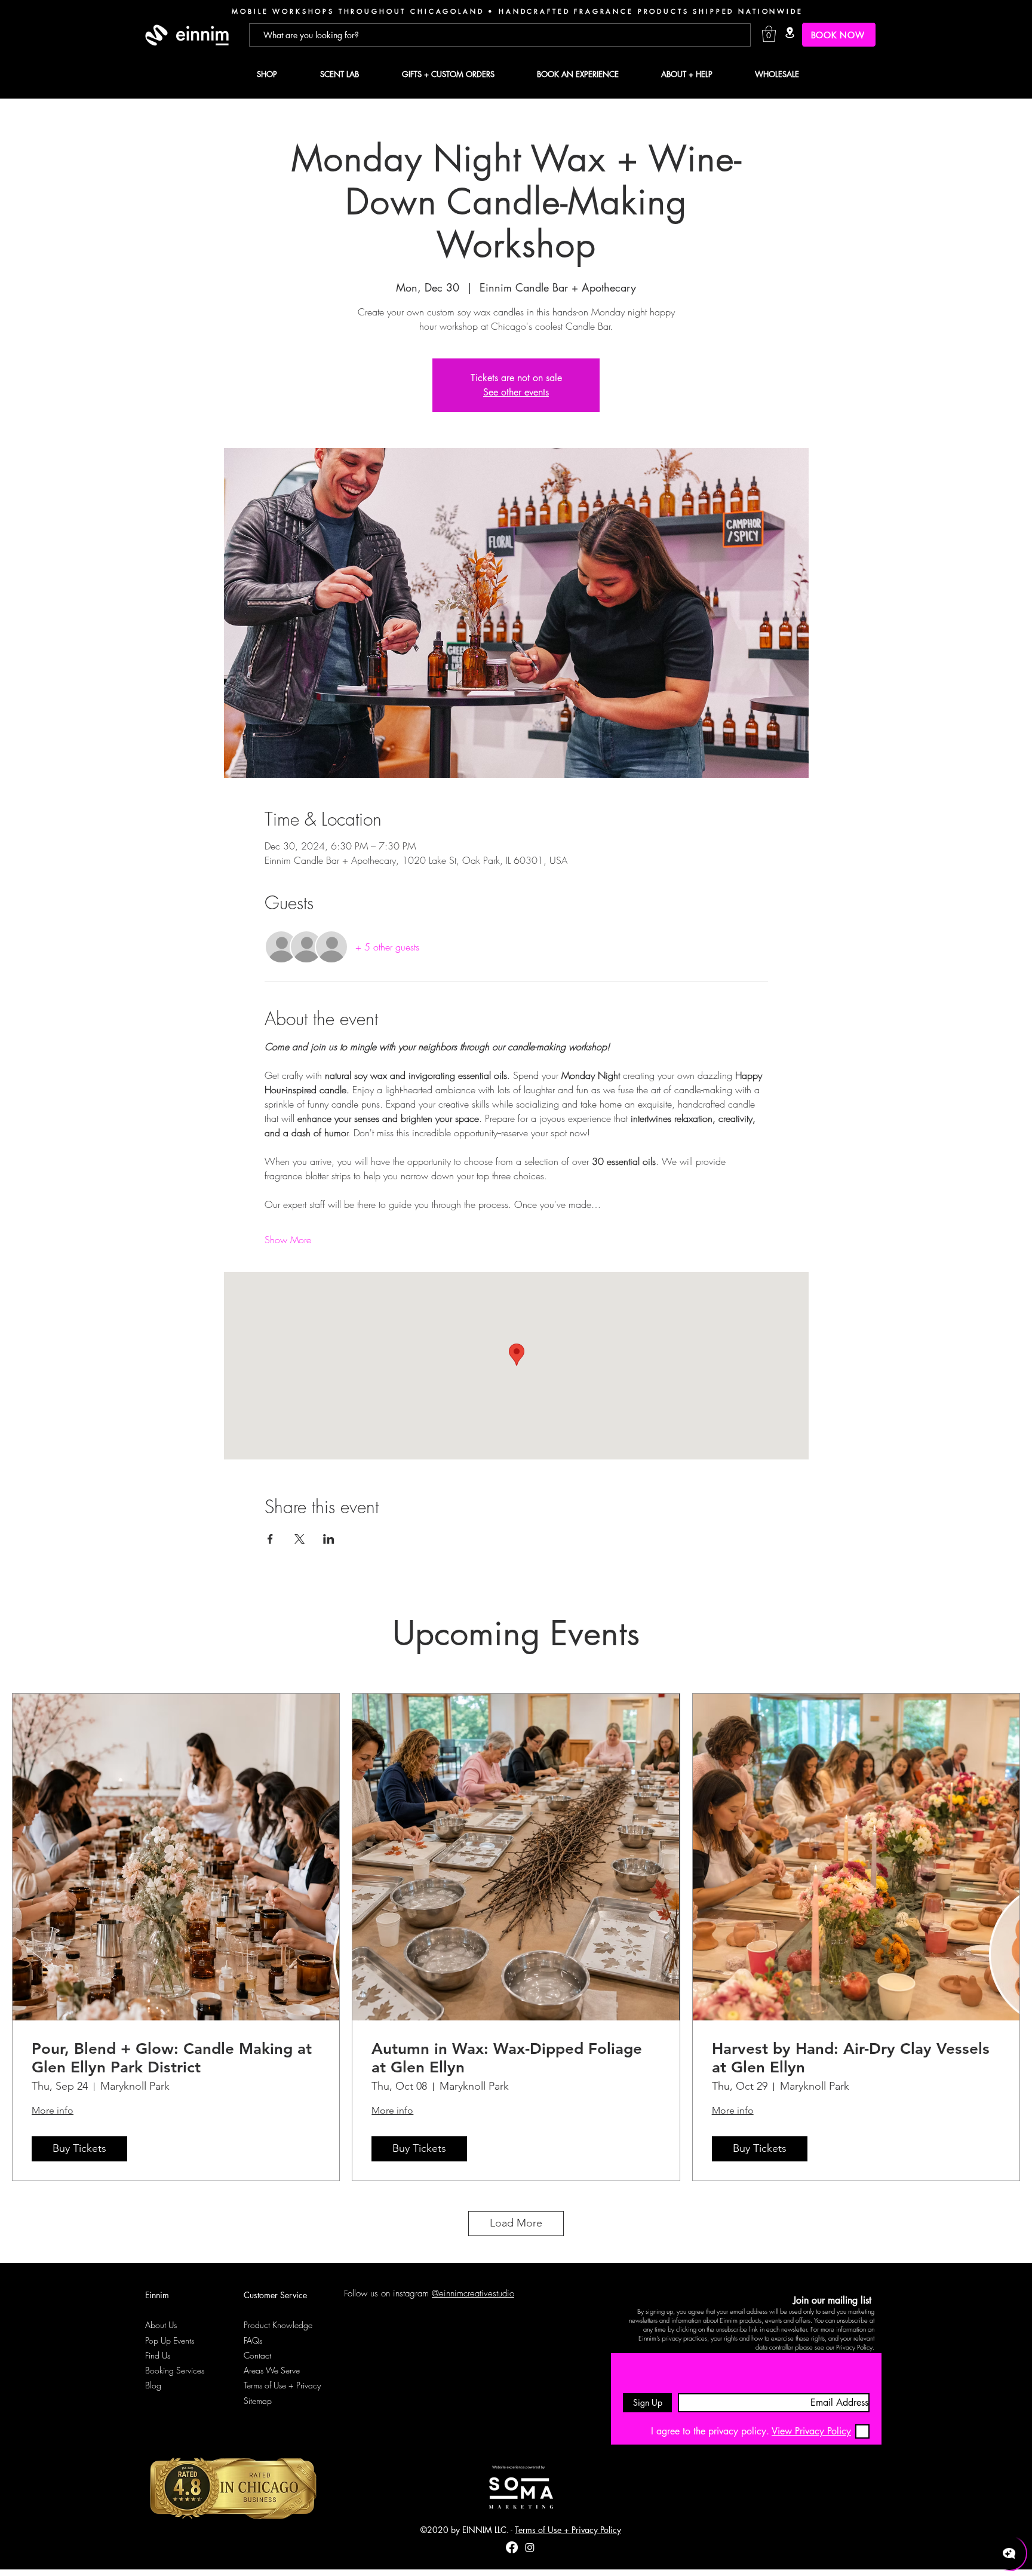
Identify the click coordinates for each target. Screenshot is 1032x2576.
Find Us (158, 2355)
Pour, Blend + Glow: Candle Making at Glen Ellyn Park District (172, 2058)
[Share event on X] (300, 1539)
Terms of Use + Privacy (282, 2385)
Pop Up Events (170, 2340)
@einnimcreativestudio (473, 2293)
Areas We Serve (272, 2370)
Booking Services (175, 2370)
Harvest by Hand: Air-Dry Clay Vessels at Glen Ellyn (851, 2058)
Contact (257, 2355)
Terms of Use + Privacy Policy (568, 2530)
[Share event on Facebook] (270, 1539)
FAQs (253, 2340)
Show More (288, 1240)
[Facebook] (512, 2547)
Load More (516, 2223)
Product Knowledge (278, 2325)
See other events (516, 392)
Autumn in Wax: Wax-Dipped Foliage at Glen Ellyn (507, 2058)
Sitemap (258, 2401)
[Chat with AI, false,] (1009, 2553)
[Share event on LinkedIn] (329, 1539)
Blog (153, 2385)
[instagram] (530, 2547)
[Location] (790, 33)
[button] (769, 34)
